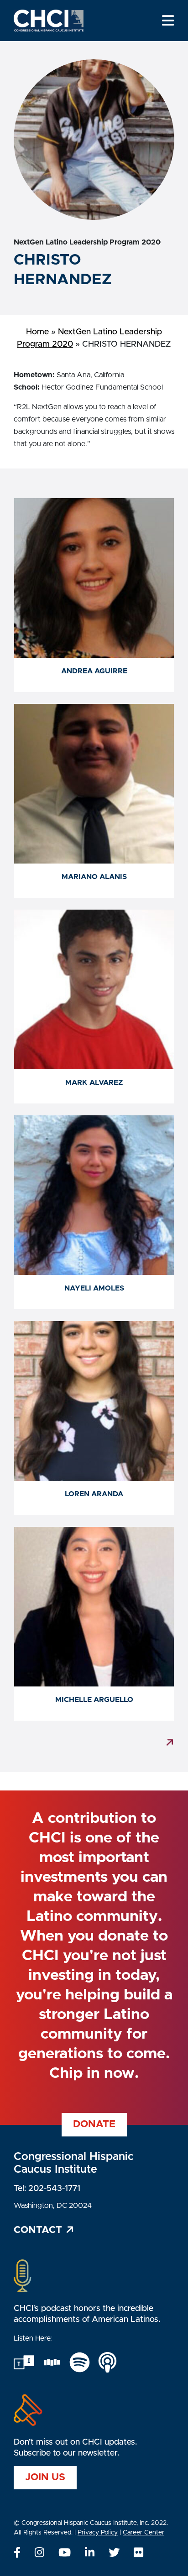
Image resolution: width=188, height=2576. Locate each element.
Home (37, 332)
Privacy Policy (98, 2533)
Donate (94, 2125)
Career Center (144, 2533)
